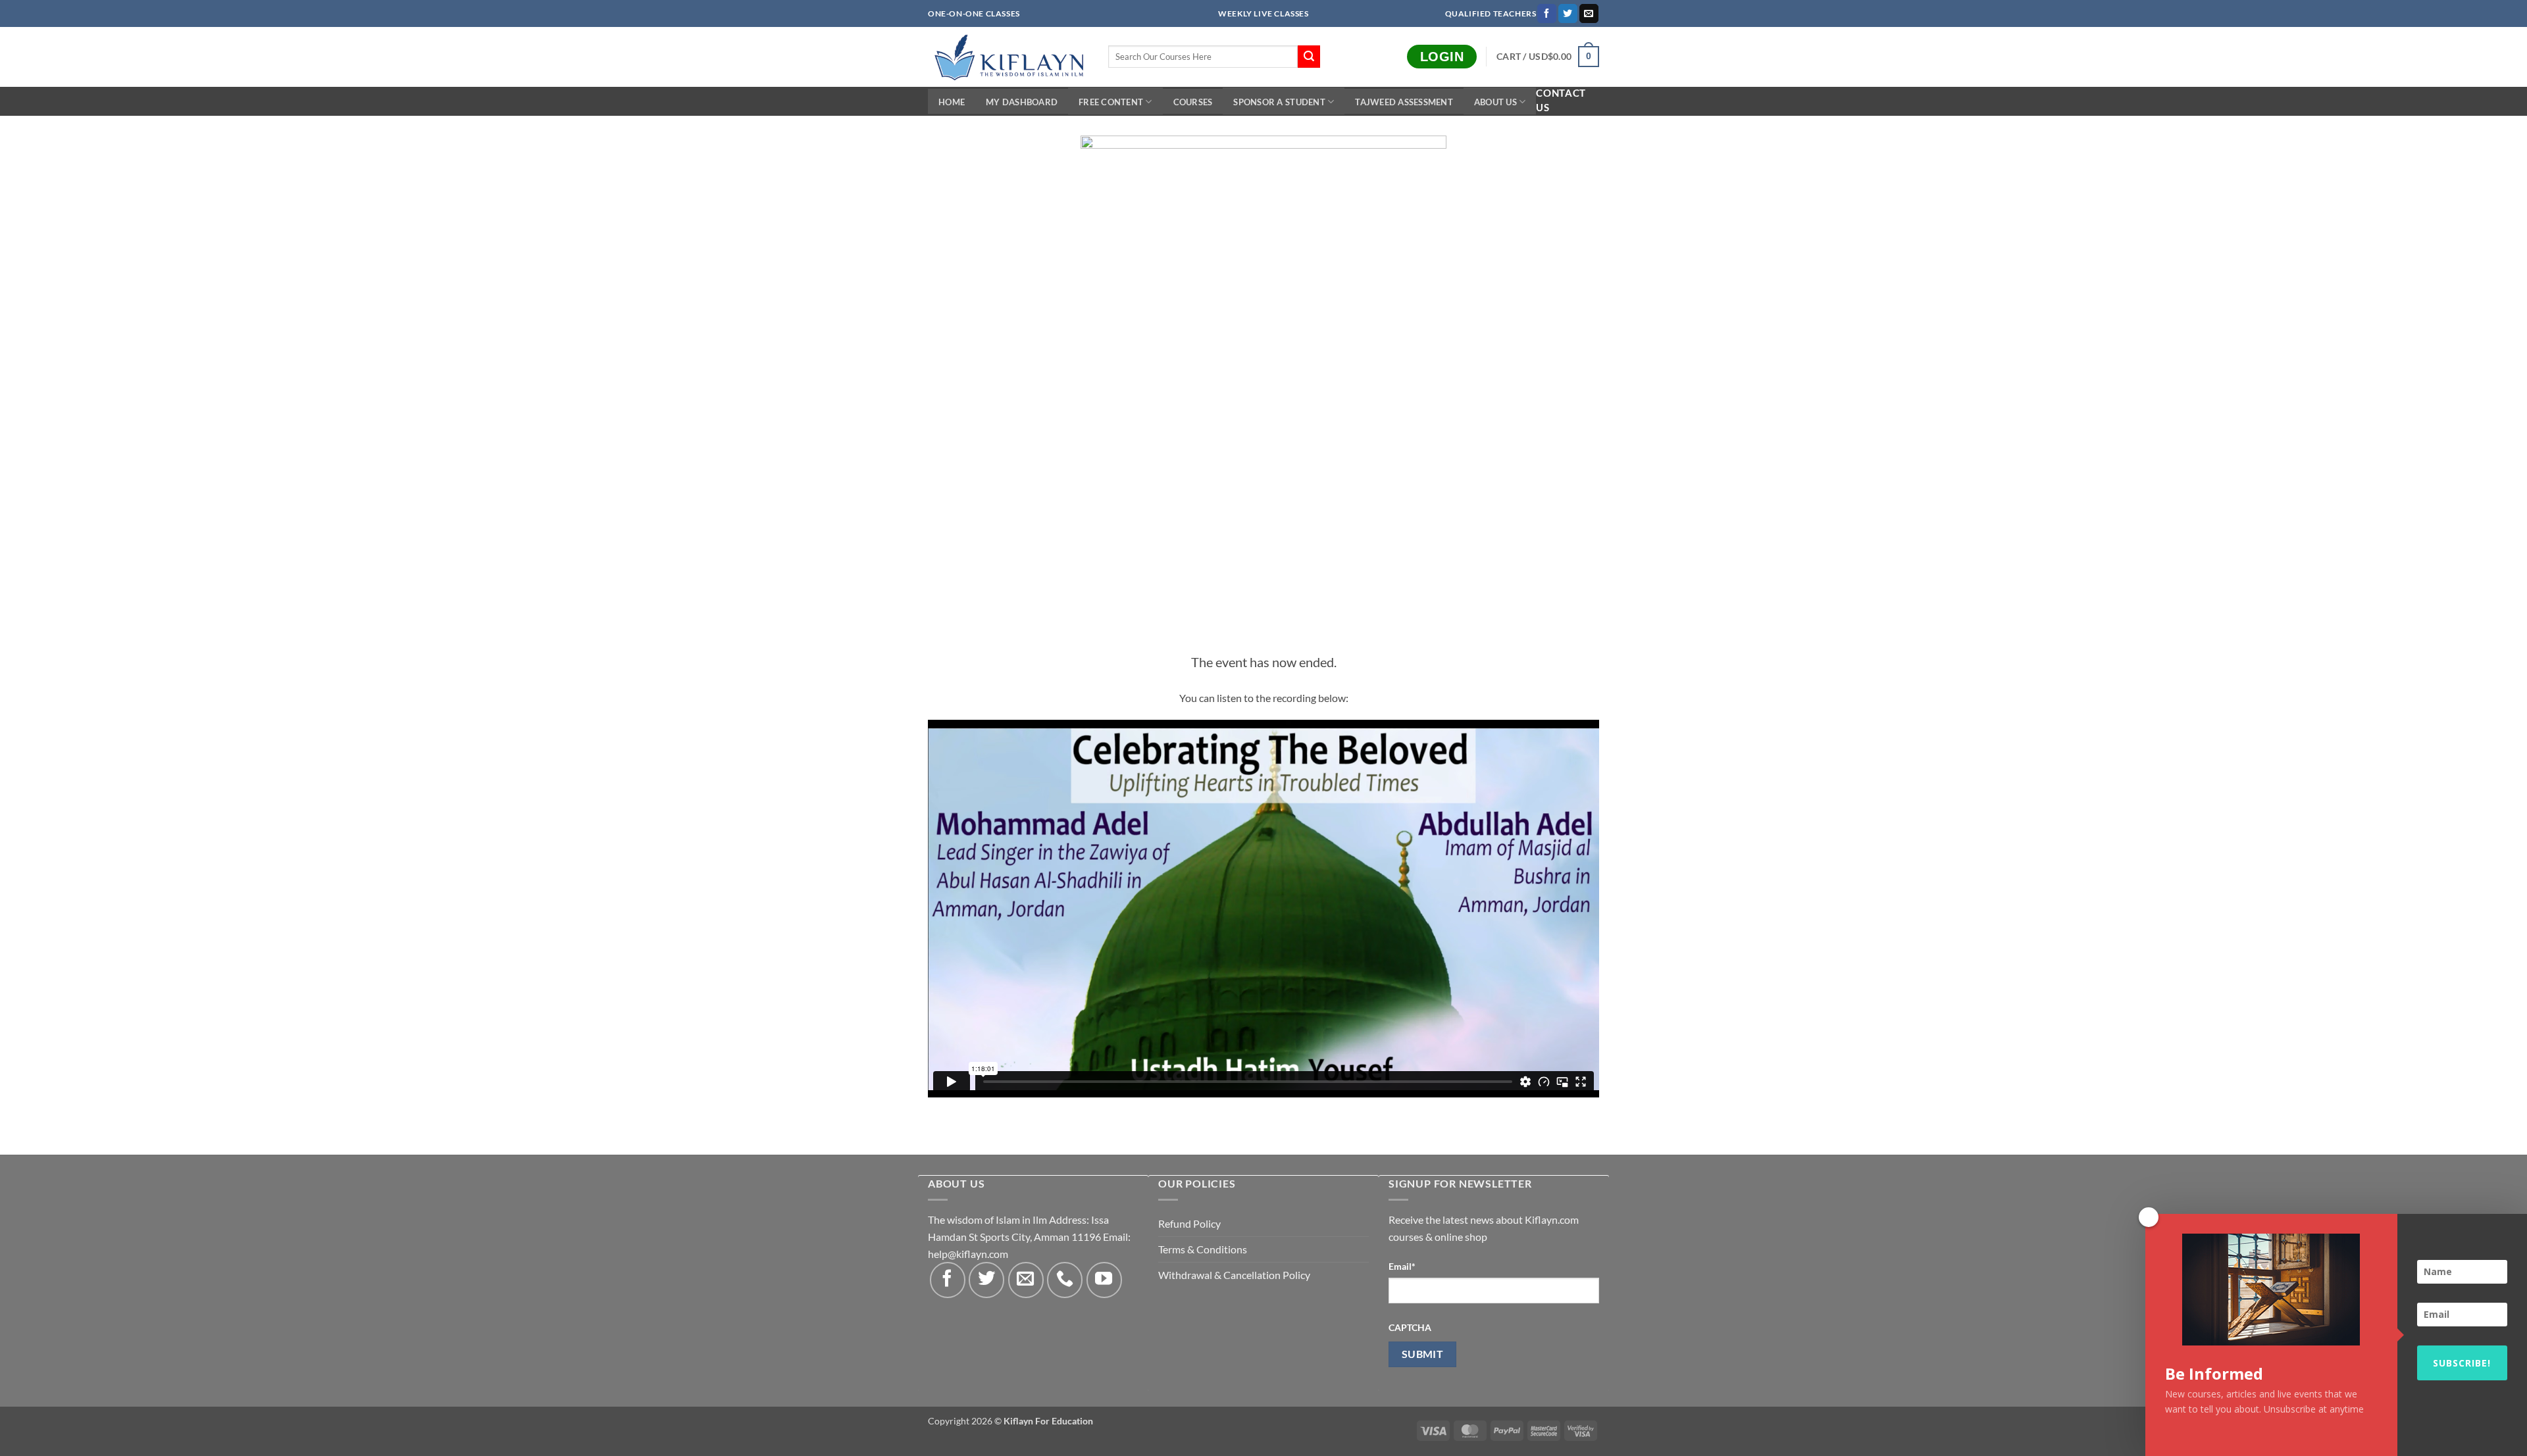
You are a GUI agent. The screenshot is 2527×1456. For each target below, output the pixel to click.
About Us (1495, 102)
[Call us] (1065, 1280)
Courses (1193, 102)
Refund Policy (1189, 1223)
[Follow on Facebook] (1547, 14)
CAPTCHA (1410, 1327)
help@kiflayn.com (968, 1254)
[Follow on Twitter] (1568, 14)
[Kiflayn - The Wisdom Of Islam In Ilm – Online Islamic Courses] (1008, 57)
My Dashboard (1022, 102)
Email (1402, 1266)
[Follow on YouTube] (1104, 1280)
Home (952, 102)
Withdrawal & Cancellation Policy (1234, 1275)
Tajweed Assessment (1404, 102)
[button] (1548, 57)
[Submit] (1309, 57)
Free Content (1111, 102)
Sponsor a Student (1279, 102)
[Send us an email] (1589, 14)
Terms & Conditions (1203, 1249)
